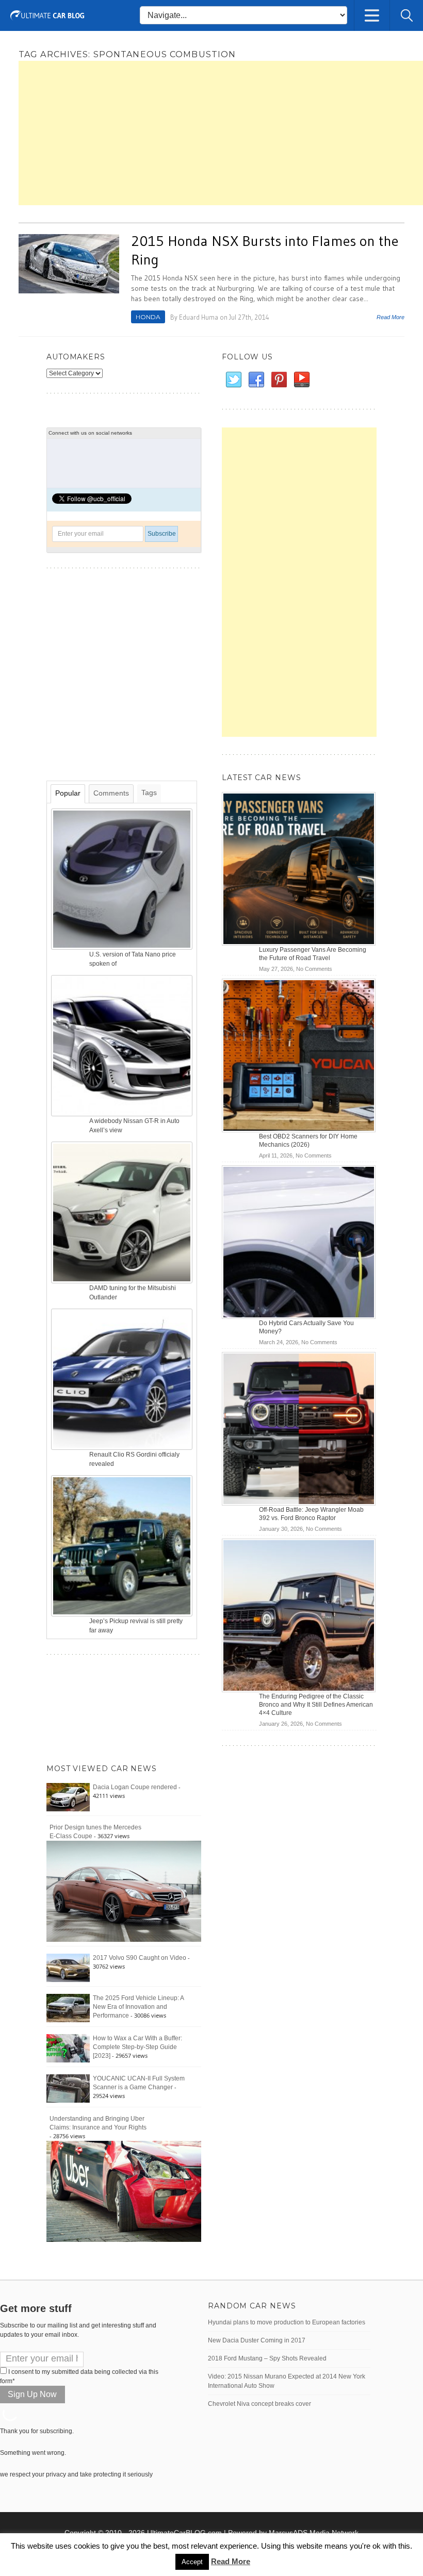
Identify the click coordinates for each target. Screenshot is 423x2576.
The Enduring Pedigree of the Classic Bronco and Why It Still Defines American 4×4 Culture (316, 1705)
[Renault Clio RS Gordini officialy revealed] (123, 1379)
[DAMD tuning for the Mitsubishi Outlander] (123, 1212)
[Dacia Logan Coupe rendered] (68, 1797)
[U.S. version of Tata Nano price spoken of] (123, 879)
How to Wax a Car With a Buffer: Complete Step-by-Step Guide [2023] (137, 2047)
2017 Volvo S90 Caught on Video (140, 1958)
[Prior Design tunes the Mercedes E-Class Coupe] (124, 1891)
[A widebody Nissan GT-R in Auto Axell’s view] (123, 1045)
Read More (391, 317)
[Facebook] (256, 380)
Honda (148, 317)
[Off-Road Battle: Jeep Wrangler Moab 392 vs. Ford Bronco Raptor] (299, 1429)
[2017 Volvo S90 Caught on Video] (68, 1968)
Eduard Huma (199, 317)
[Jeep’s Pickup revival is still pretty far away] (123, 1545)
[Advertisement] (221, 133)
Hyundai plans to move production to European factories (287, 2322)
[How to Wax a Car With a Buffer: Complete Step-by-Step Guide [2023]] (68, 2048)
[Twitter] (233, 380)
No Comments (314, 969)
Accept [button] (192, 2562)
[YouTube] (301, 380)
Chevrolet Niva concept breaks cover (259, 2404)
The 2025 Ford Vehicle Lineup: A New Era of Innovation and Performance (138, 2007)
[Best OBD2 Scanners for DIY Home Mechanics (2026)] (299, 1055)
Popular (68, 793)
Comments (111, 793)
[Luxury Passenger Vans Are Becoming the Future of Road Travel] (299, 869)
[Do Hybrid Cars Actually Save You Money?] (299, 1242)
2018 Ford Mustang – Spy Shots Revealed (267, 2358)
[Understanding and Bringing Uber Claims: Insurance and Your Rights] (124, 2191)
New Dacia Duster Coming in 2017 (257, 2340)
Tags (149, 792)
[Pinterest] (279, 380)
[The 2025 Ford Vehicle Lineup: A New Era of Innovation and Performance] (68, 2008)
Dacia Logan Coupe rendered (135, 1787)
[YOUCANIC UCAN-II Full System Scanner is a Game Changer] (68, 2088)
